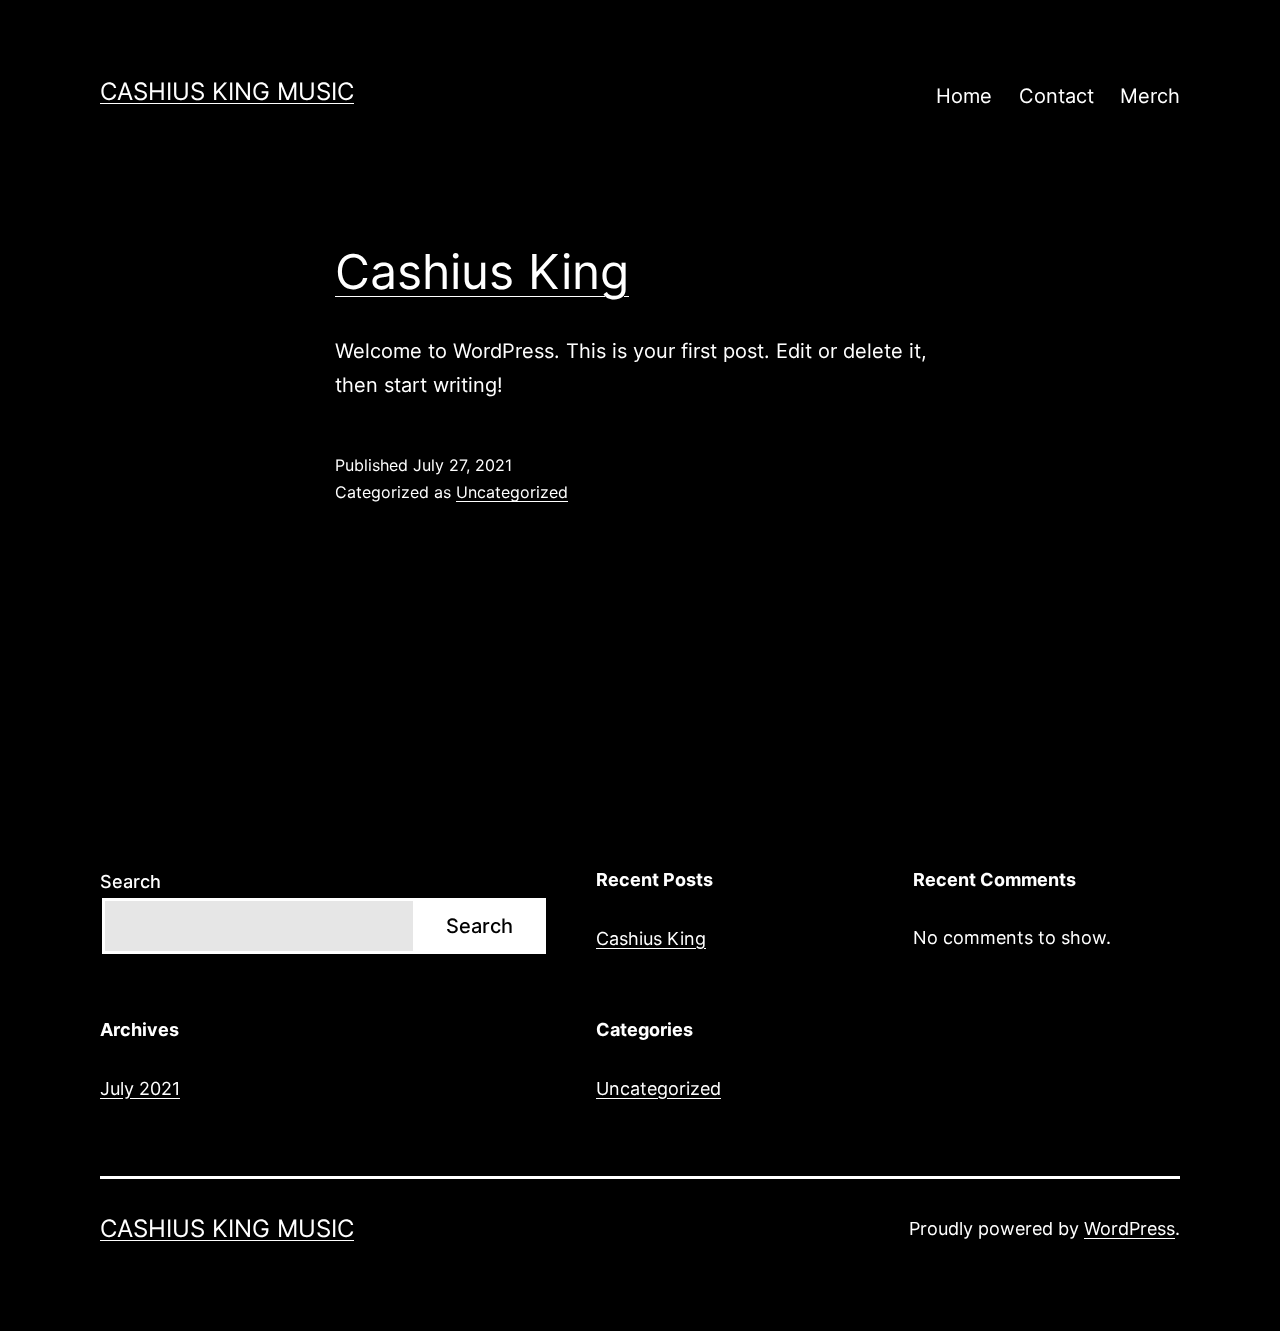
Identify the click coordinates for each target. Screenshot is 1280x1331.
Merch (1150, 96)
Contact (1056, 96)
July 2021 (140, 1088)
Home (964, 96)
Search (130, 881)
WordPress (1129, 1228)
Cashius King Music (227, 91)
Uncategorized (512, 492)
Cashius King (482, 271)
